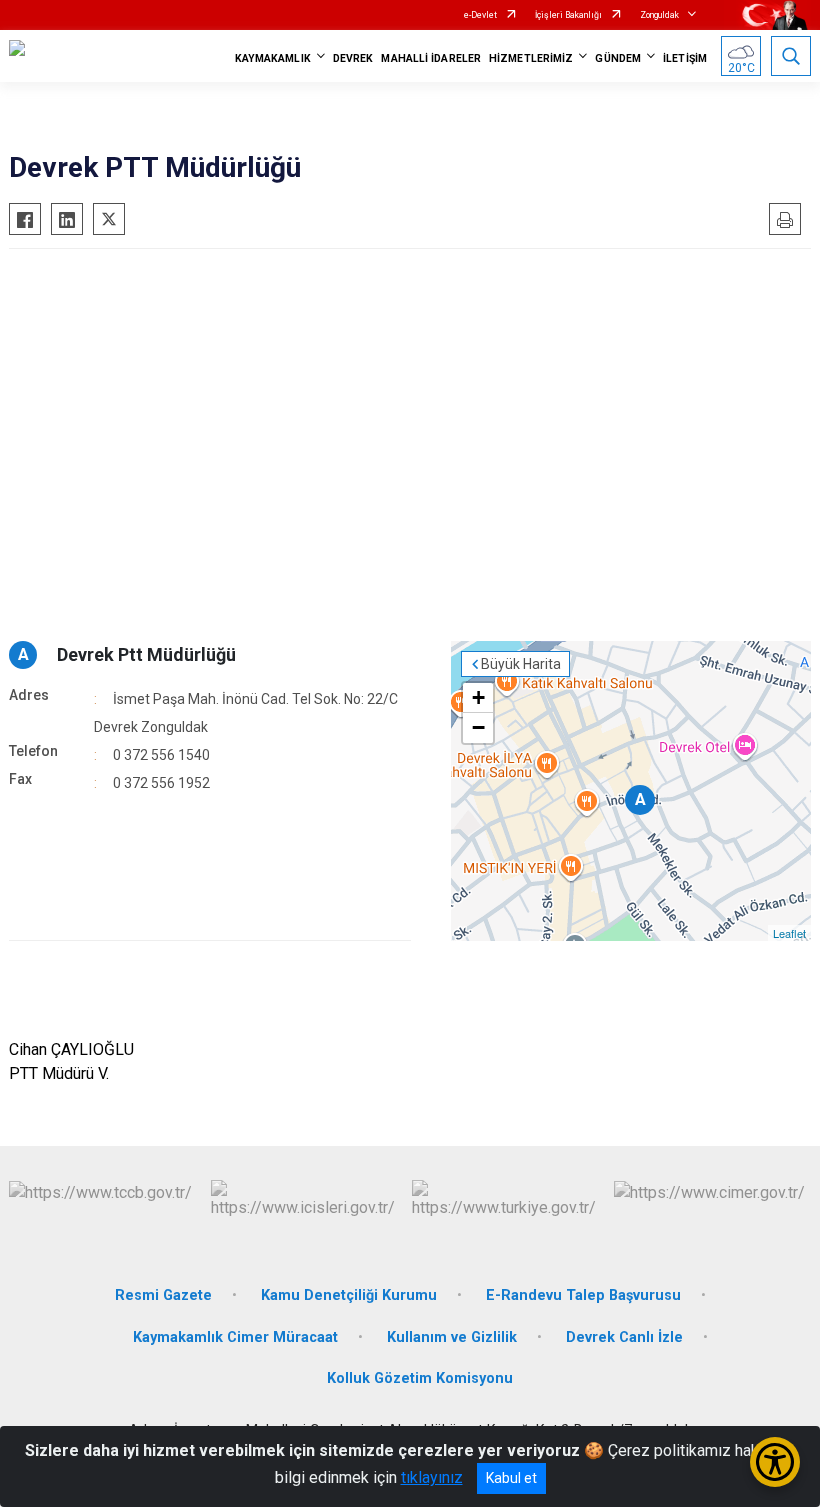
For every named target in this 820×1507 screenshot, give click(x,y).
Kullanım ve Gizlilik (452, 1337)
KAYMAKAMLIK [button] (273, 58)
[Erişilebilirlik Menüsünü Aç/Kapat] (775, 1462)
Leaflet (789, 933)
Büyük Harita (521, 664)
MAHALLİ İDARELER (431, 58)
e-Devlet (480, 15)
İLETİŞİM (685, 58)
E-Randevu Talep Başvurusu (583, 1295)
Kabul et (511, 1478)
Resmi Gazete (163, 1295)
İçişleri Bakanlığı (568, 15)
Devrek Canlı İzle (624, 1337)
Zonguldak (659, 15)
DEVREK (353, 58)
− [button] (478, 727)
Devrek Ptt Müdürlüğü (146, 654)
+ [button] (478, 697)
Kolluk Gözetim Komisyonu (420, 1378)
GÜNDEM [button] (618, 58)
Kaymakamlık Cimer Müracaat (235, 1337)
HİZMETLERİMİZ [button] (531, 58)
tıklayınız (432, 1477)
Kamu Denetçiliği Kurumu (349, 1295)
